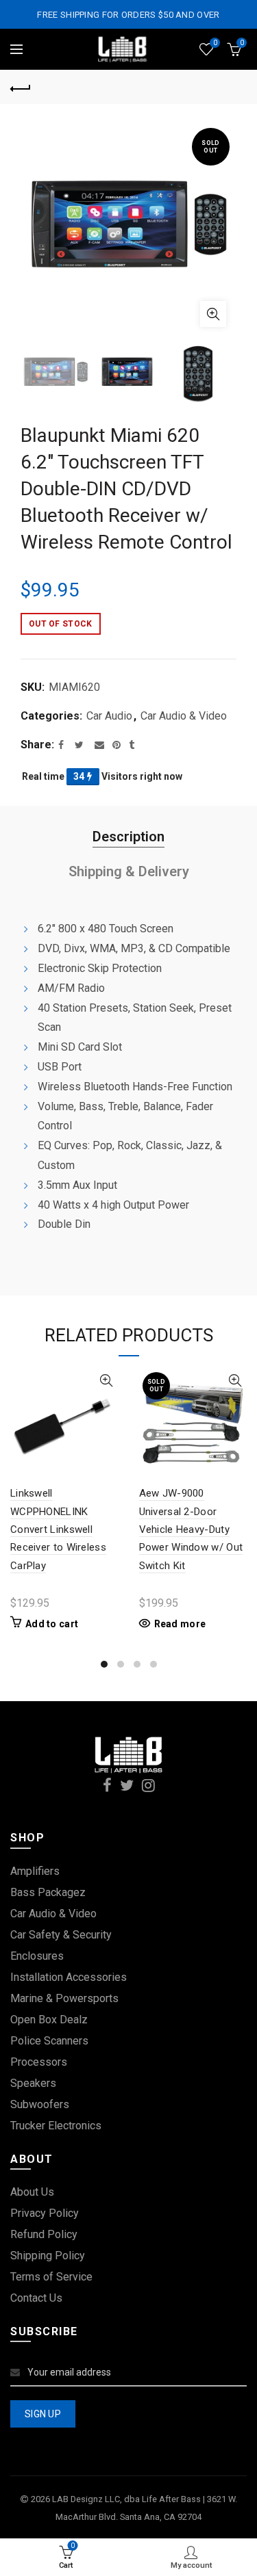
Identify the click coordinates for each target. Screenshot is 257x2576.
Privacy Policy (45, 2213)
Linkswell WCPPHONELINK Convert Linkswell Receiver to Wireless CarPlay (58, 1529)
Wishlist (215, 43)
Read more (180, 1624)
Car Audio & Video (184, 716)
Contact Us (36, 2298)
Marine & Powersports (64, 1998)
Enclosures (37, 1956)
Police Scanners (49, 2041)
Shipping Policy (48, 2256)
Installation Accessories (69, 1977)
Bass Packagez (48, 1892)
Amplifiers (35, 1871)
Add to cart (52, 1624)
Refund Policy (44, 2234)
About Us (32, 2192)
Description (128, 837)
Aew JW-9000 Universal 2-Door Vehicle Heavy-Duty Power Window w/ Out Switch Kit (191, 1529)
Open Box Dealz (49, 2020)
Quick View (107, 1381)
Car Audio (109, 716)
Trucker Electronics (56, 2126)
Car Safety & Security (61, 1935)
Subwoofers (40, 2104)
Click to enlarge (213, 314)
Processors (39, 2062)
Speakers (33, 2083)
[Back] (21, 87)
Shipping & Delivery (129, 871)
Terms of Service (51, 2277)
